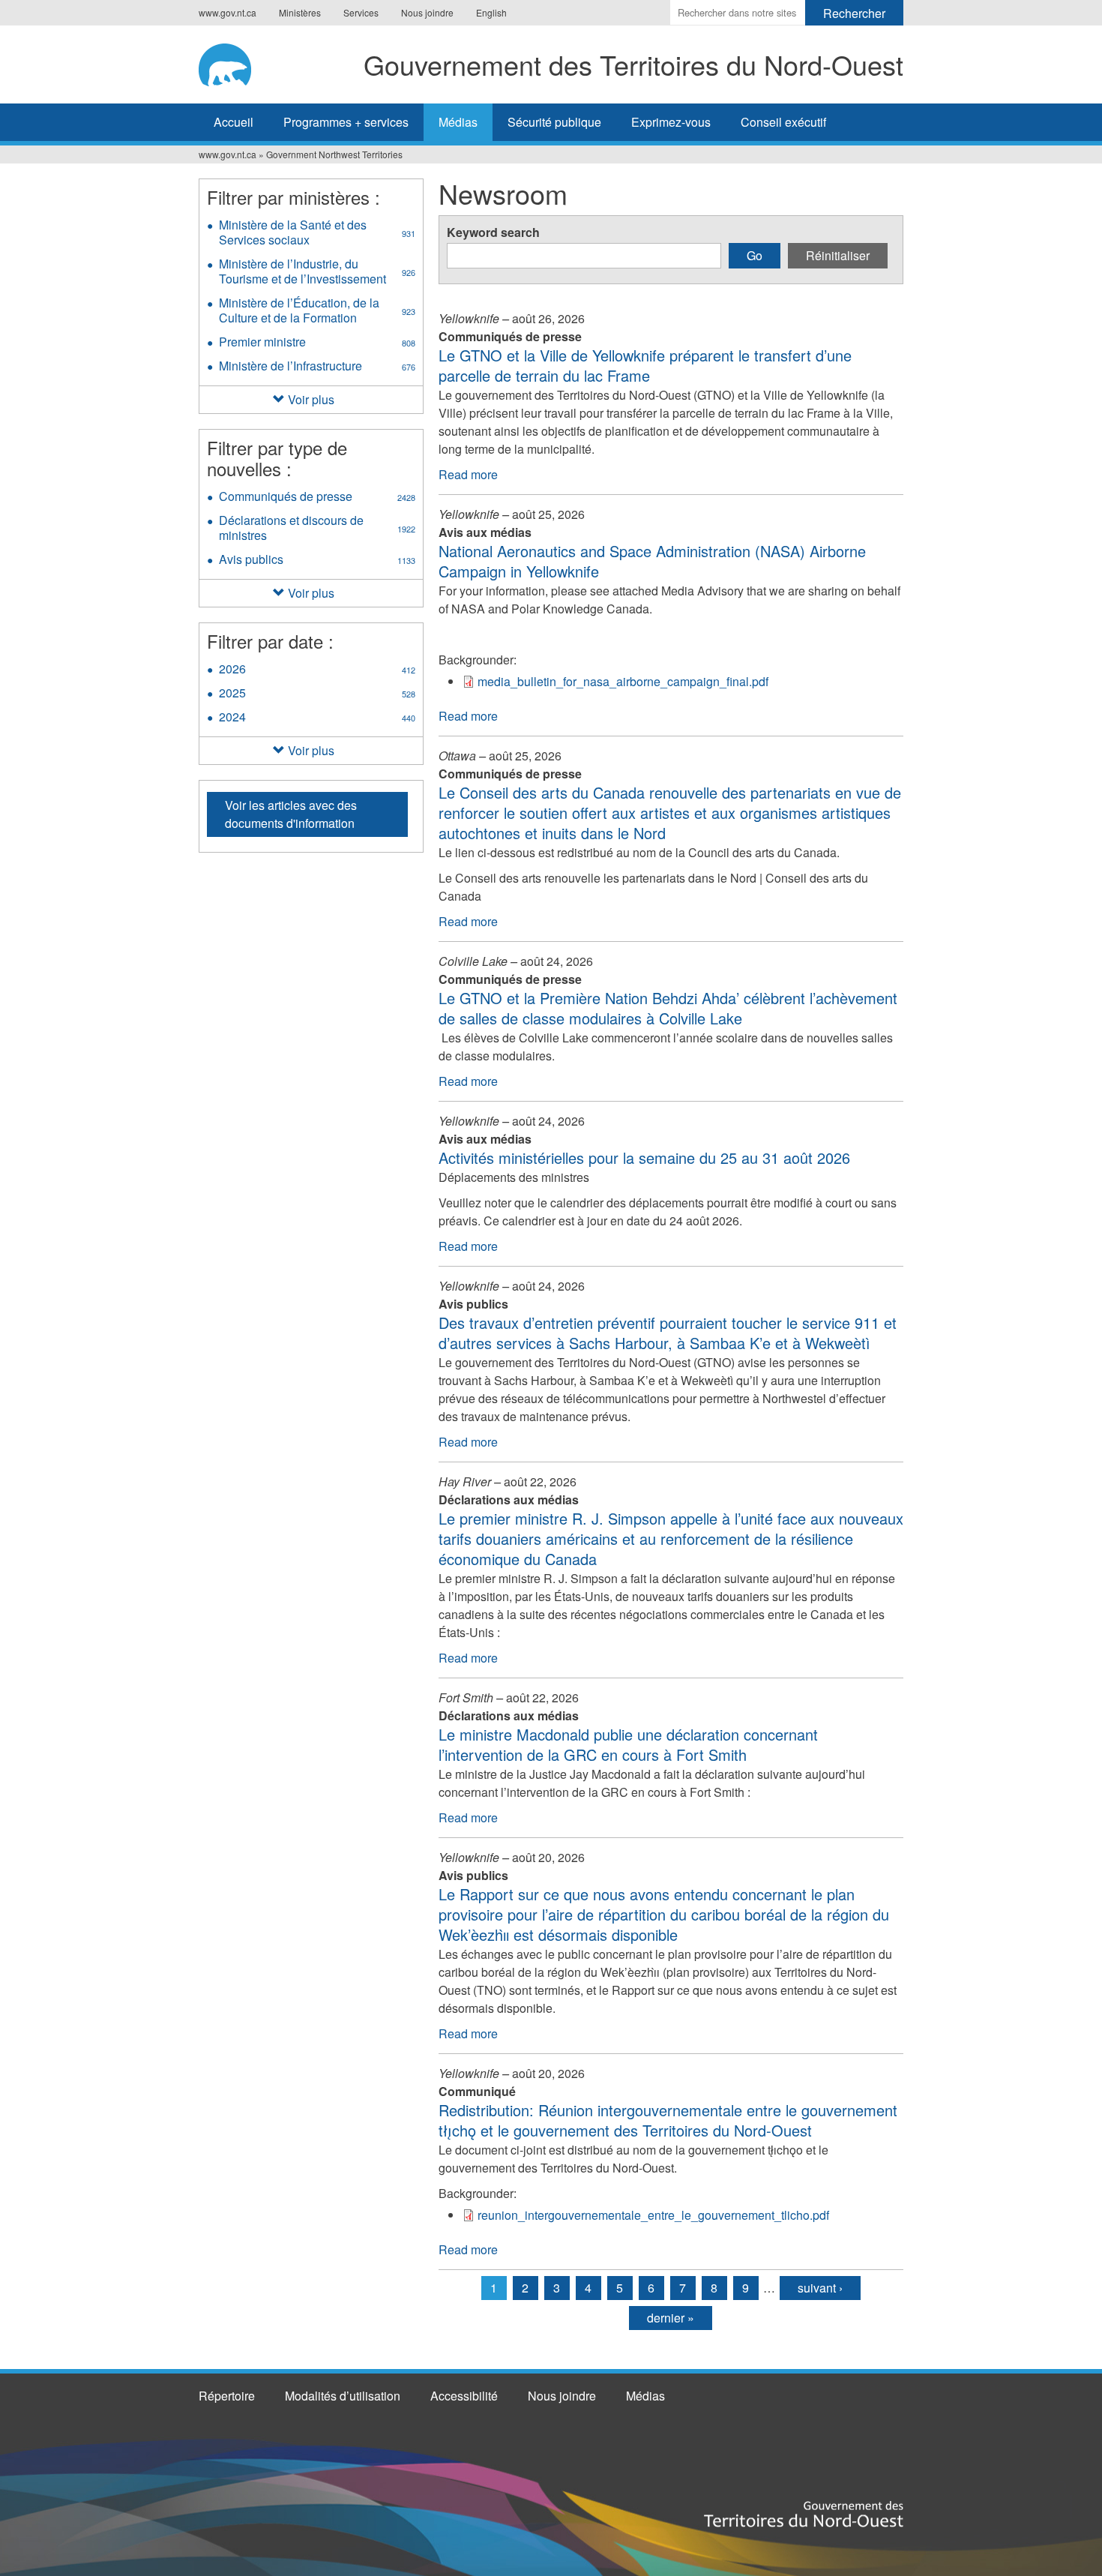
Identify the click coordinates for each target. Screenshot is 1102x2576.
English (491, 12)
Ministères (300, 12)
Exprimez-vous (671, 122)
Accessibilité (464, 2396)
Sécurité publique (554, 122)
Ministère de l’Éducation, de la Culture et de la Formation (319, 312)
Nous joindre (427, 12)
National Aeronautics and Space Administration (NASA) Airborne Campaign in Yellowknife (652, 561)
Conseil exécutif (783, 122)
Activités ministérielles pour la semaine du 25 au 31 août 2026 (644, 1158)
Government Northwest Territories (334, 154)
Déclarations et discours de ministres (317, 529)
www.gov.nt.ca (228, 12)
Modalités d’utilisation (343, 2396)
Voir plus (311, 399)
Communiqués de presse (321, 498)
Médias (458, 122)
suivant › (820, 2288)
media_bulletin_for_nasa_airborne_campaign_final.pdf (623, 681)
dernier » (671, 2318)
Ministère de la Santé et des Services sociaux (317, 234)
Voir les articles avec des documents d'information (291, 814)
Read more (468, 474)
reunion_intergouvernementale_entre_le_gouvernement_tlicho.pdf (653, 2215)
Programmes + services (346, 122)
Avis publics (317, 561)
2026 (317, 670)
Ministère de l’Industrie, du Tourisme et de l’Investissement (321, 273)
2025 (317, 694)
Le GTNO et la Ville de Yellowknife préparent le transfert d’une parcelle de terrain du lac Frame (645, 365)
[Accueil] (230, 62)
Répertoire (227, 2396)
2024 (317, 718)
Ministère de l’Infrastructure (321, 367)
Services (361, 12)
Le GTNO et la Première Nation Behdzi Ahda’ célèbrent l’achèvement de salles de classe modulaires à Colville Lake (668, 1008)
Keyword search (493, 232)
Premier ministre (317, 343)
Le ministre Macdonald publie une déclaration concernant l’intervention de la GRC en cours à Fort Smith (628, 1744)
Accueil (234, 122)
